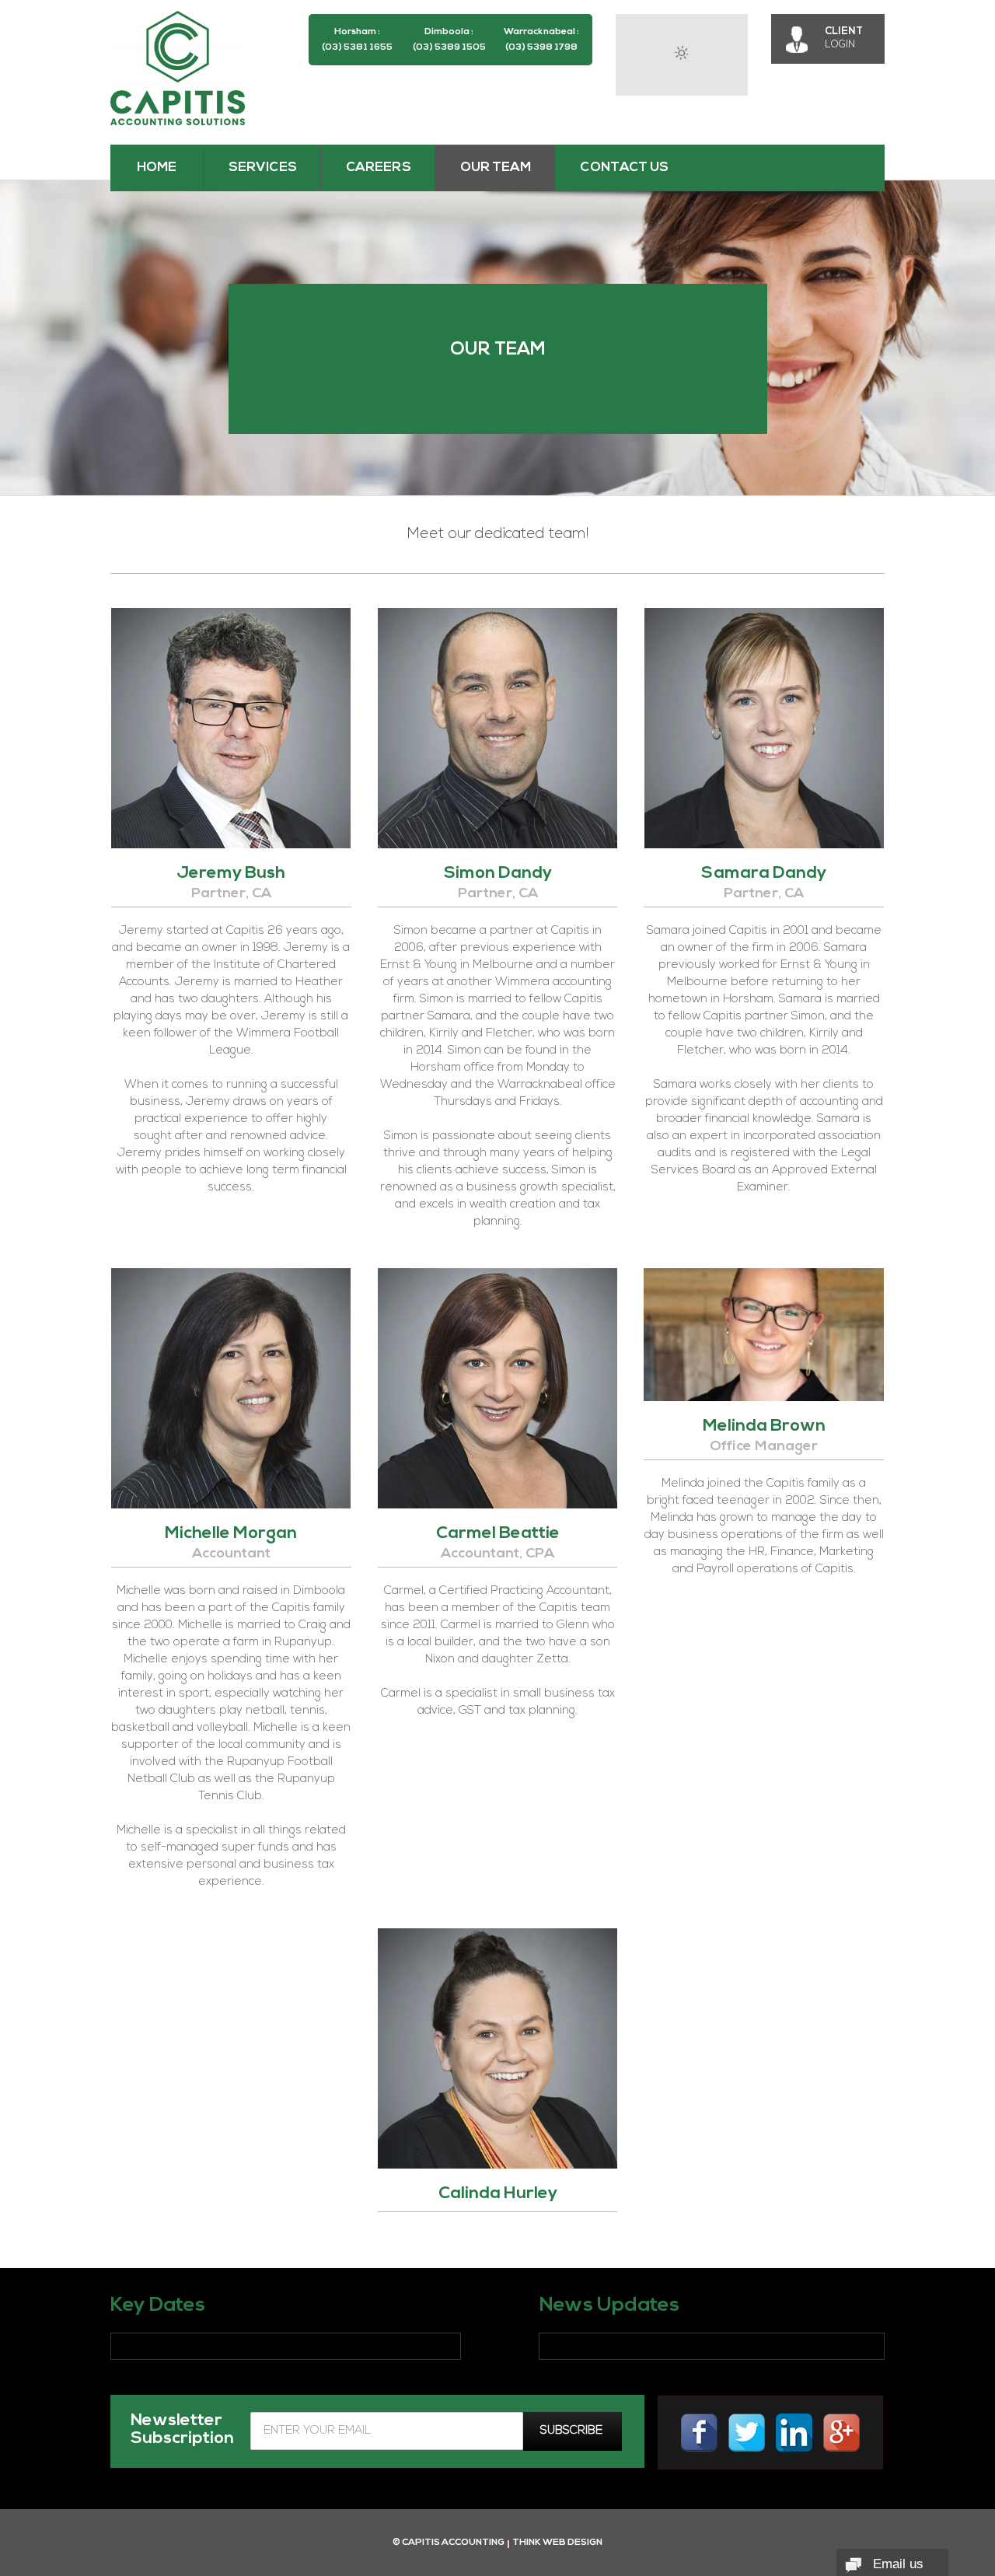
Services (263, 168)
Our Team (496, 168)
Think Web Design (557, 2543)
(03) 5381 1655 (357, 47)
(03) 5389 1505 (449, 47)
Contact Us (624, 168)
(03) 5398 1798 (541, 47)
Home (157, 168)
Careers (379, 168)
